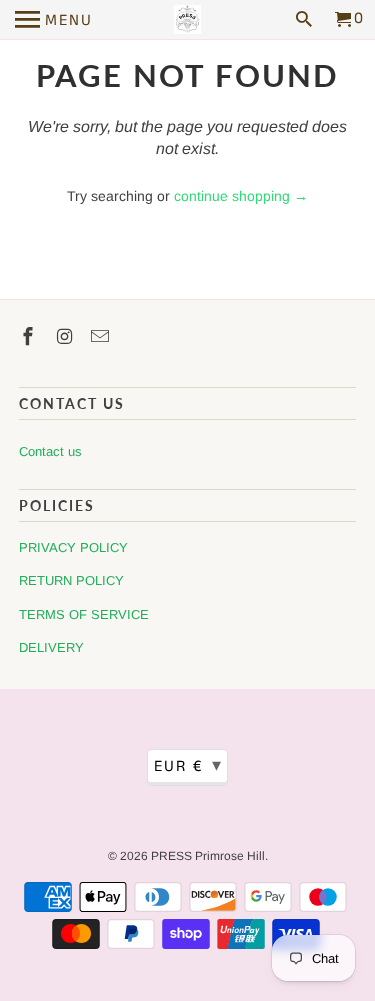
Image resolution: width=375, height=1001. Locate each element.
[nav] (54, 20)
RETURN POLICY (71, 580)
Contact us (50, 451)
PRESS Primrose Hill (208, 856)
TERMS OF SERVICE (84, 614)
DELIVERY (51, 647)
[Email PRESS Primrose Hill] (102, 337)
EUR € (188, 766)
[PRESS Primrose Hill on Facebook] (30, 337)
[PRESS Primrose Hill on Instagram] (66, 337)
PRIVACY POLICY (73, 547)
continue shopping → (241, 196)
